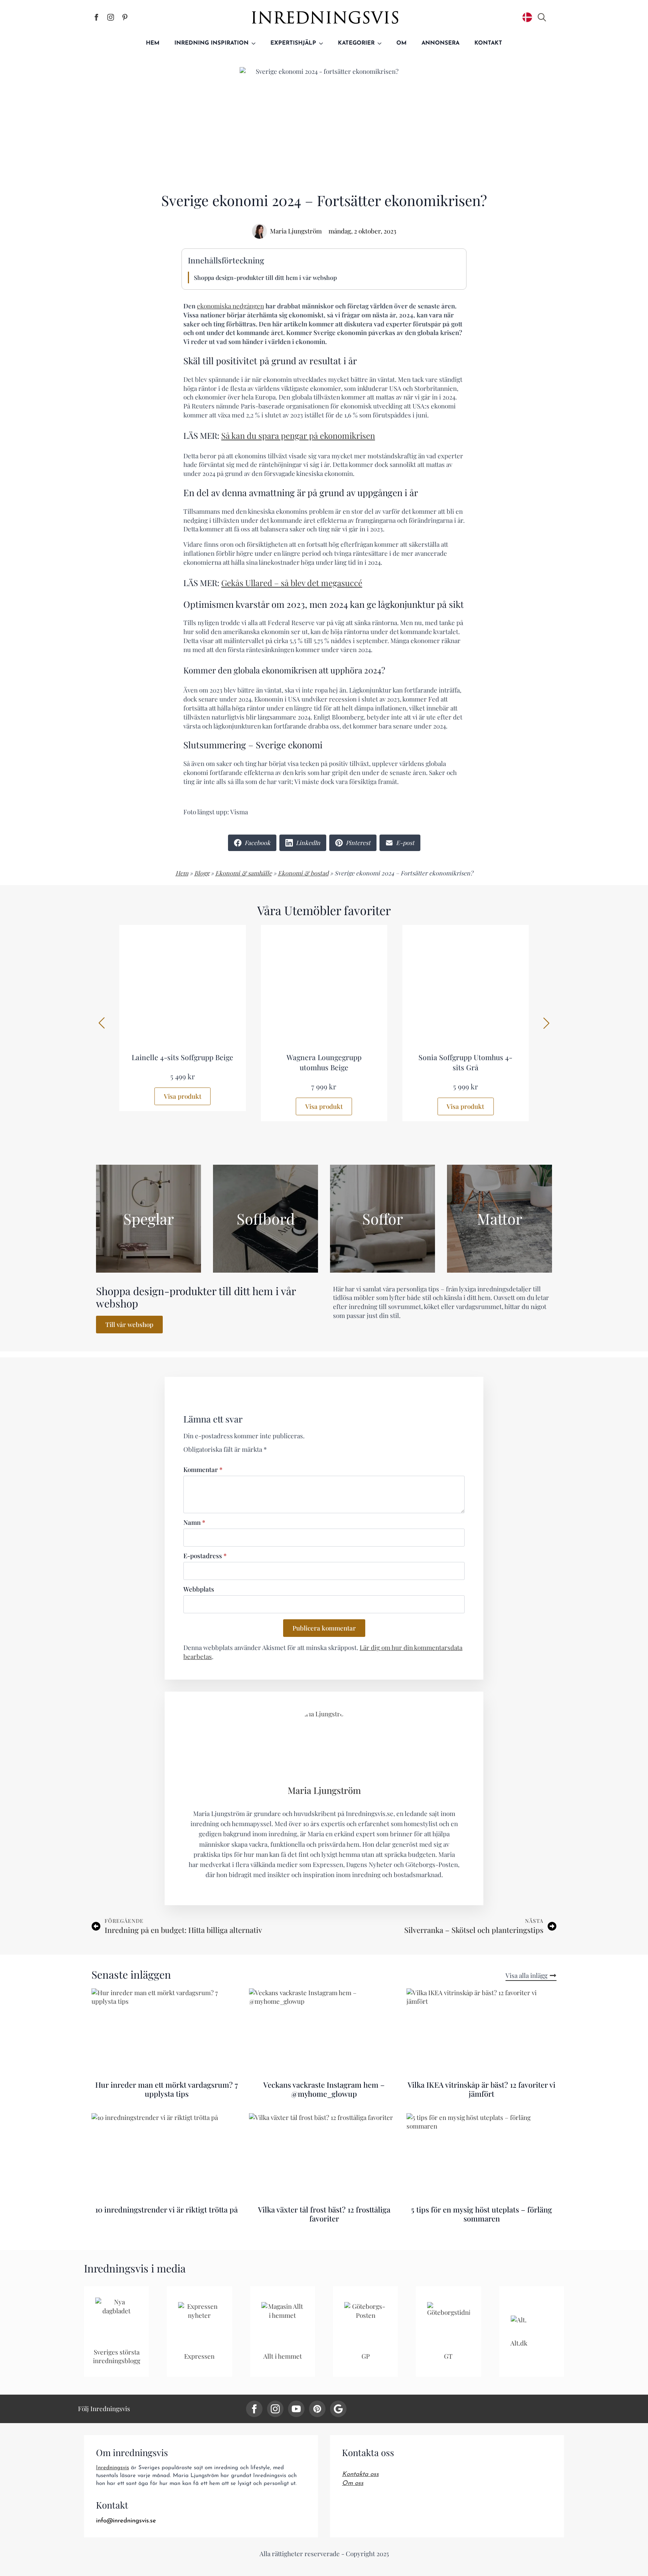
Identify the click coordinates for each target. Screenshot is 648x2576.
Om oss (353, 2483)
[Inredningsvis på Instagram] (111, 17)
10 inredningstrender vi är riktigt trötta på (166, 2209)
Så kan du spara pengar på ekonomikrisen (298, 435)
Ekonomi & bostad (303, 873)
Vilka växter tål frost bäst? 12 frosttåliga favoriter (324, 2214)
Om (401, 43)
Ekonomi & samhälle (244, 873)
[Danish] (527, 17)
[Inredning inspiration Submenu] (256, 43)
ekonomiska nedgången (230, 306)
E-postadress (205, 1556)
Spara (261, 74)
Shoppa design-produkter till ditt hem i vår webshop (265, 277)
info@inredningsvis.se (126, 2521)
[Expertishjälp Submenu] (323, 43)
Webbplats (199, 1589)
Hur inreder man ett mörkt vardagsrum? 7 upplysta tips (166, 2089)
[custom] (317, 2409)
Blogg (202, 873)
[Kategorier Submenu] (382, 43)
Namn (194, 1522)
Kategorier (356, 43)
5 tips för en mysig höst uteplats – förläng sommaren (481, 2214)
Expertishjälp (293, 43)
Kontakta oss (360, 2474)
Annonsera (440, 43)
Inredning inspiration (211, 43)
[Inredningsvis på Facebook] (96, 17)
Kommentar (203, 1470)
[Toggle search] (542, 17)
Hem (153, 43)
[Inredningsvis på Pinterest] (125, 17)
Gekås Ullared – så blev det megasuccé (292, 583)
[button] (102, 1023)
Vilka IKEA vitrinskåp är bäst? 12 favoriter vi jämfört (481, 2089)
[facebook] (254, 2409)
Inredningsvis (112, 2468)
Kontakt (488, 43)
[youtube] (296, 2409)
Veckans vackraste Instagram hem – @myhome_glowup (324, 2089)
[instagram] (275, 2409)
